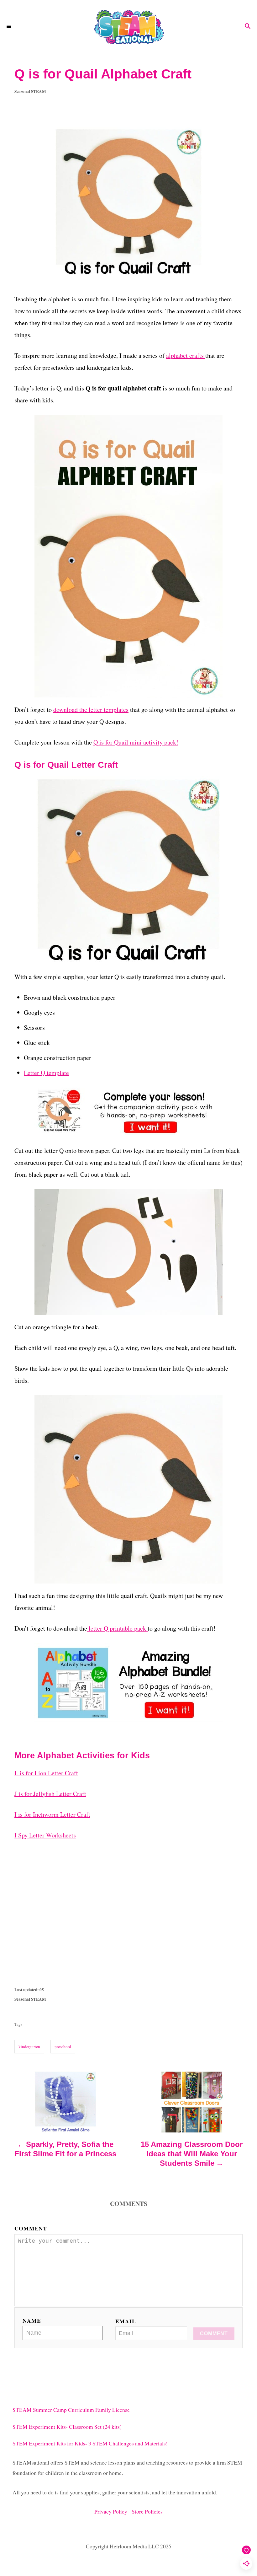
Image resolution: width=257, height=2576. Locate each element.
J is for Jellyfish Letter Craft (50, 1794)
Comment (31, 2228)
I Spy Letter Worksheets (45, 1835)
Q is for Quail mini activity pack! (136, 742)
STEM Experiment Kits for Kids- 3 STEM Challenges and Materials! (90, 2443)
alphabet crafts (186, 355)
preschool (63, 2046)
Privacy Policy (113, 2511)
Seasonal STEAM (30, 91)
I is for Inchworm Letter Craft (52, 1814)
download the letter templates (91, 710)
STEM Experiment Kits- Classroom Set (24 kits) (67, 2427)
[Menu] (9, 27)
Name (32, 2321)
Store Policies (147, 2511)
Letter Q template (46, 1073)
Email (126, 2321)
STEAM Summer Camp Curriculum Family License (71, 2410)
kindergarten (29, 2046)
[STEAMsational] (128, 27)
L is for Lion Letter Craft (46, 1773)
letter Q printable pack (117, 1628)
